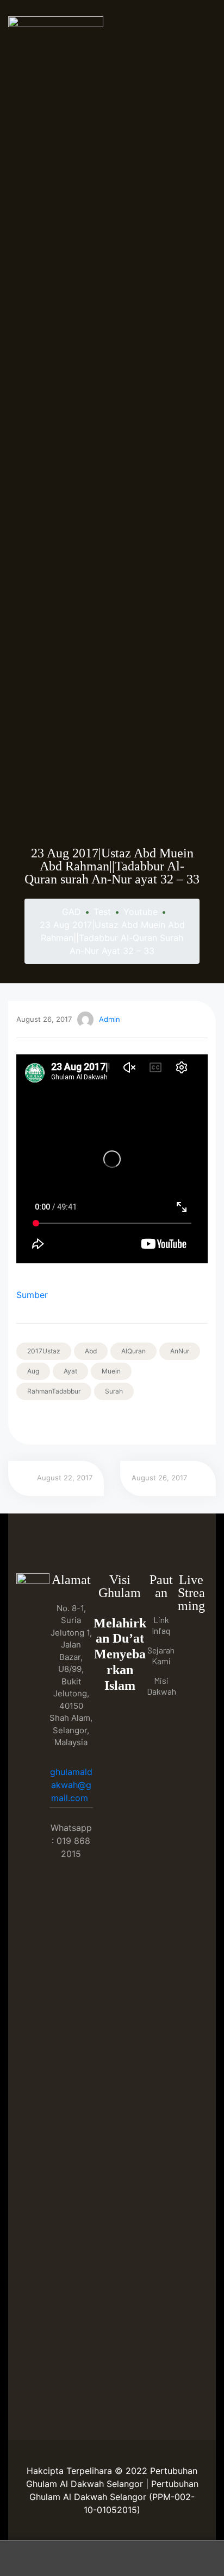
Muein (111, 1371)
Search (112, 2558)
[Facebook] (191, 1634)
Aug (33, 1371)
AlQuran (133, 1351)
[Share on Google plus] (83, 1422)
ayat (70, 1371)
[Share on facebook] (23, 1422)
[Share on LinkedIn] (53, 1422)
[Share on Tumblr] (68, 1422)
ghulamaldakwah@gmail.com (71, 1785)
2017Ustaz (44, 1351)
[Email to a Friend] (113, 1422)
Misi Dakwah (161, 1686)
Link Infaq (161, 1625)
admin (110, 1019)
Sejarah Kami (161, 1655)
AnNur (180, 1351)
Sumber (32, 1295)
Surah (114, 1391)
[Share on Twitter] (38, 1422)
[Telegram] (191, 1679)
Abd (91, 1351)
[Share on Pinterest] (98, 1422)
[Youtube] (191, 1656)
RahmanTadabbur (54, 1391)
